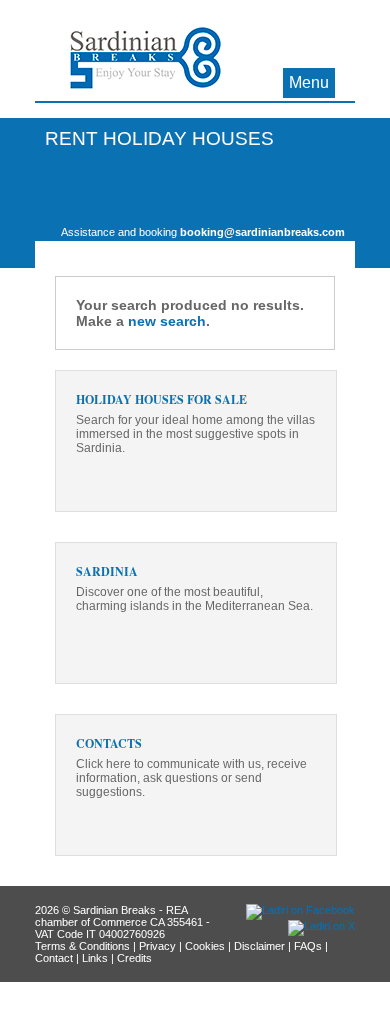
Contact (54, 958)
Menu (309, 82)
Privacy (157, 946)
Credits (134, 958)
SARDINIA (107, 571)
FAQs (308, 946)
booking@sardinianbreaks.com (262, 232)
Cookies (205, 946)
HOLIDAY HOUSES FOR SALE (161, 399)
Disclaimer (259, 946)
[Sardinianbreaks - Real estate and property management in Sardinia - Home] (145, 63)
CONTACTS (109, 743)
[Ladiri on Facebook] (300, 910)
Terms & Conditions (82, 946)
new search (167, 321)
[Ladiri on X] (321, 926)
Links (95, 958)
